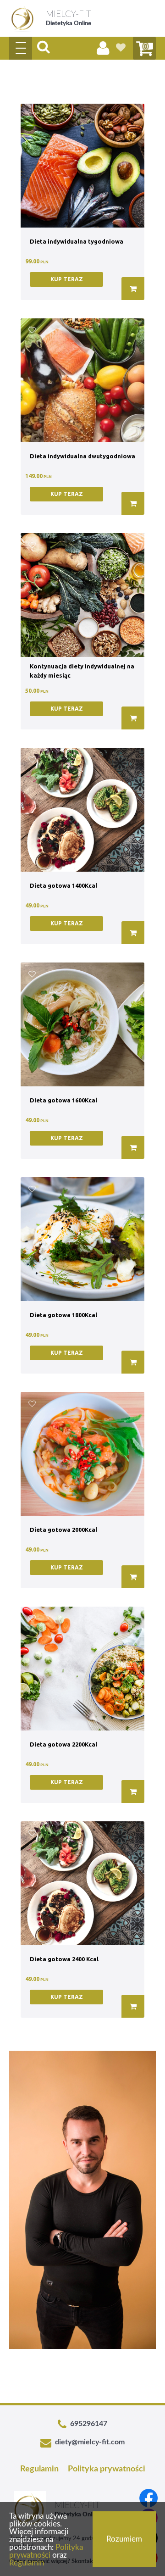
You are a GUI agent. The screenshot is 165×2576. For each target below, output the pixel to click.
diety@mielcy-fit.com (90, 2442)
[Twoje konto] (103, 48)
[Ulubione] (121, 48)
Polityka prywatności (107, 2469)
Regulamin (39, 2469)
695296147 (89, 2424)
